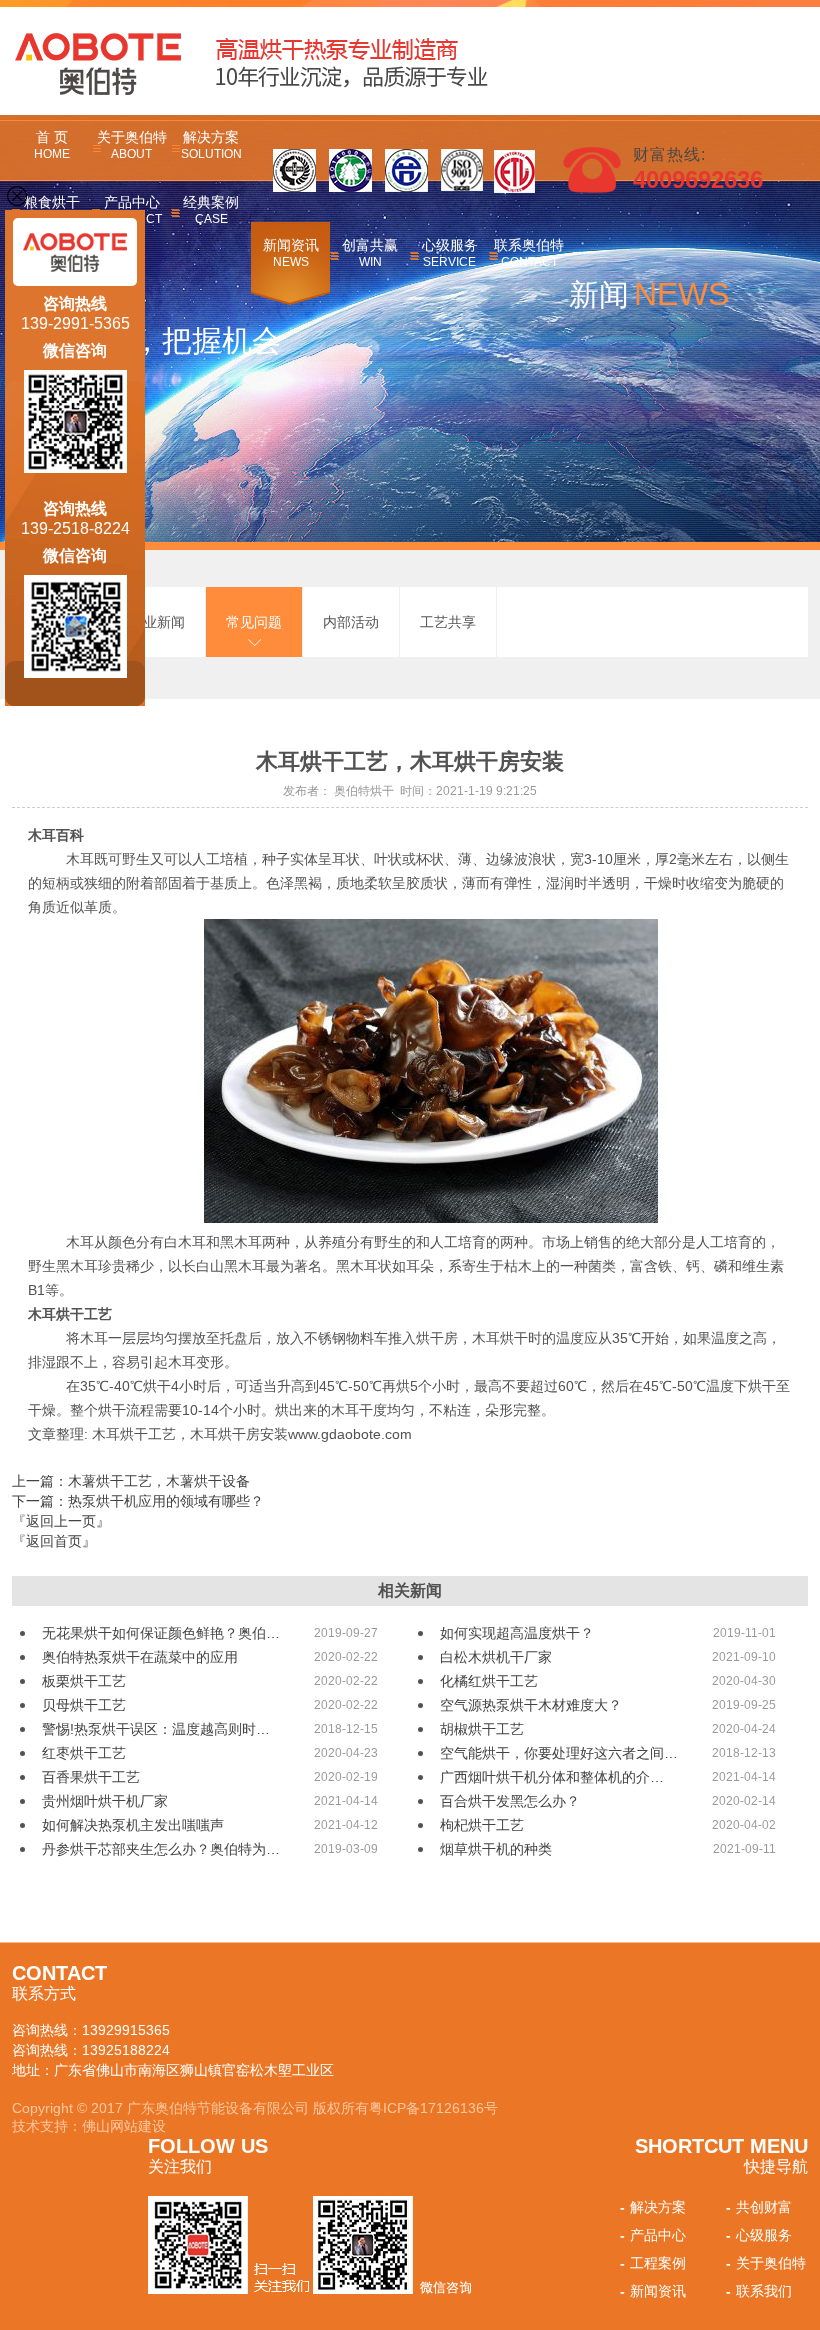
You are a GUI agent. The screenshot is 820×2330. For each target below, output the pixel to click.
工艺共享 (448, 622)
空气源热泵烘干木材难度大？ (531, 1705)
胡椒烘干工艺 (482, 1729)
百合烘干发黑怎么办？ (510, 1801)
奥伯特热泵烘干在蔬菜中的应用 (140, 1657)
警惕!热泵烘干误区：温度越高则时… (156, 1729)
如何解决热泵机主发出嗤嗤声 (133, 1825)
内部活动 (351, 622)
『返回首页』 (54, 1541)
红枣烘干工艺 (84, 1753)
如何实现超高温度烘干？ (517, 1633)
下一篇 (138, 1501)
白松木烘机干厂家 (496, 1657)
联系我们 (759, 2291)
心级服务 (450, 253)
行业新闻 (157, 622)
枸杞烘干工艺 (482, 1825)
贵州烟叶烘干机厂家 (105, 1801)
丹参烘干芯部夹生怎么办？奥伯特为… (161, 1849)
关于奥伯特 (132, 145)
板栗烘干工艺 (84, 1681)
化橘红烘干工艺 (489, 1681)
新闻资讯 (291, 253)
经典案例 (211, 210)
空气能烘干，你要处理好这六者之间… (559, 1753)
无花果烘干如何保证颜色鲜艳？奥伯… (161, 1633)
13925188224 (126, 2050)
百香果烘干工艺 (91, 1777)
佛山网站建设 (124, 2126)
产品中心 (653, 2235)
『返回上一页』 (61, 1521)
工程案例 (653, 2263)
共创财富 (759, 2207)
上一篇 (131, 1481)
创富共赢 (370, 253)
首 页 (52, 145)
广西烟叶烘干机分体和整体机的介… (552, 1777)
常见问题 (254, 622)
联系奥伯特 (529, 253)
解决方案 (211, 145)
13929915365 (126, 2030)
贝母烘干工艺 (84, 1705)
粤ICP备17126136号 (433, 2108)
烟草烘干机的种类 (496, 1849)
